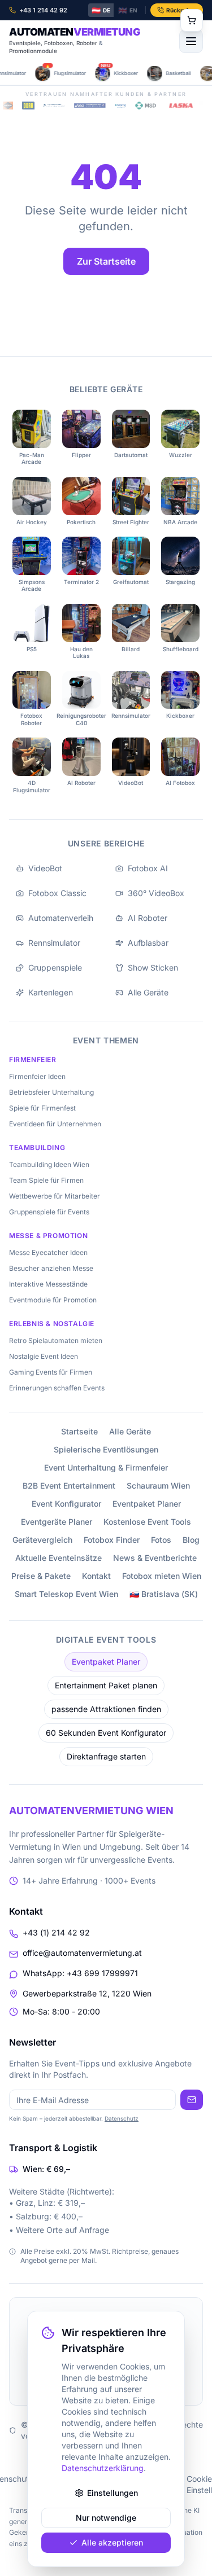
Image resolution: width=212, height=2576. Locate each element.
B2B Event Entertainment (69, 1486)
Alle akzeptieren (112, 2542)
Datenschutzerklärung (103, 2468)
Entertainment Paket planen (106, 1685)
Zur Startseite (106, 261)
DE (101, 10)
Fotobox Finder (112, 1540)
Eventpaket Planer (147, 1504)
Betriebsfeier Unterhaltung (51, 1092)
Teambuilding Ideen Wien (49, 1164)
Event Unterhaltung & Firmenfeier (106, 1467)
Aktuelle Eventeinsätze (59, 1558)
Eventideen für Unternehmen (55, 1124)
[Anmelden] (192, 2100)
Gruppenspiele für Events (49, 1212)
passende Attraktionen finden (106, 1709)
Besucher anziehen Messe (51, 1268)
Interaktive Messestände (48, 1284)
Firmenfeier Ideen (37, 1076)
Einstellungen (113, 2493)
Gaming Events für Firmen (51, 1372)
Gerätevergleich (42, 1540)
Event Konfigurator (66, 1504)
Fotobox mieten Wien (162, 1576)
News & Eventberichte (155, 1558)
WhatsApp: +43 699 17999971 (80, 1973)
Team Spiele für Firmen (46, 1180)
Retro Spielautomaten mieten (56, 1340)
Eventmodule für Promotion (53, 1300)
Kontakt (96, 1576)
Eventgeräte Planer (57, 1522)
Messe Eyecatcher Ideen (48, 1252)
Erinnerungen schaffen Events (57, 1388)
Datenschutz (122, 2118)
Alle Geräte (130, 1431)
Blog (191, 1540)
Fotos (161, 1540)
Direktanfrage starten (106, 1756)
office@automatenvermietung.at (82, 1953)
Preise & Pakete (41, 1576)
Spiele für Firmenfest (42, 1108)
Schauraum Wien (158, 1486)
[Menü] (191, 41)
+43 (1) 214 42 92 (56, 1932)
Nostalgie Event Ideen (44, 1356)
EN (128, 10)
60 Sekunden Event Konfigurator (106, 1733)
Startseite (79, 1431)
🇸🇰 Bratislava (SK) (164, 1594)
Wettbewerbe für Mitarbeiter (55, 1196)
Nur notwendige (106, 2518)
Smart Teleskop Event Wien (66, 1594)
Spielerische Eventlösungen (106, 1449)
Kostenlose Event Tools (147, 1522)
